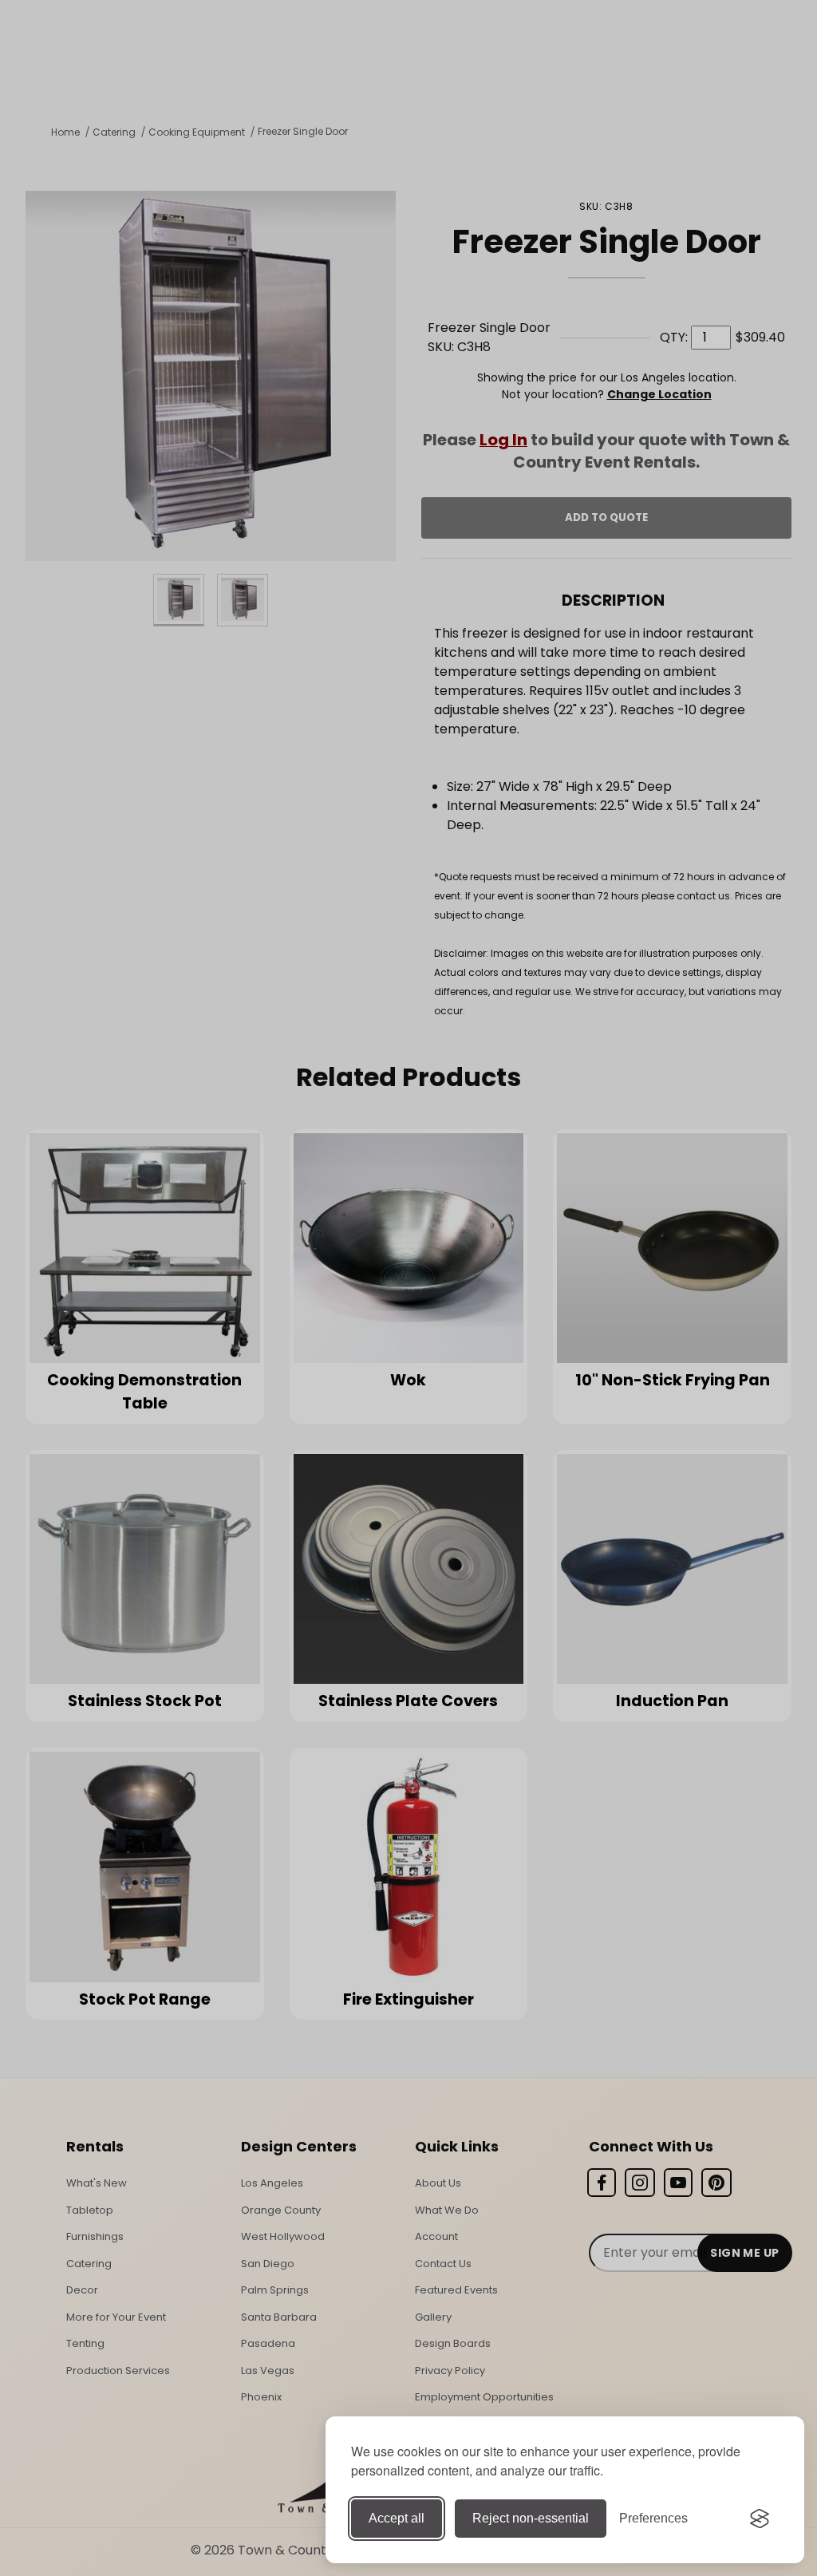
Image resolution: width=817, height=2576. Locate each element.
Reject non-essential (531, 2518)
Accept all (397, 2518)
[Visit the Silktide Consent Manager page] (760, 2519)
